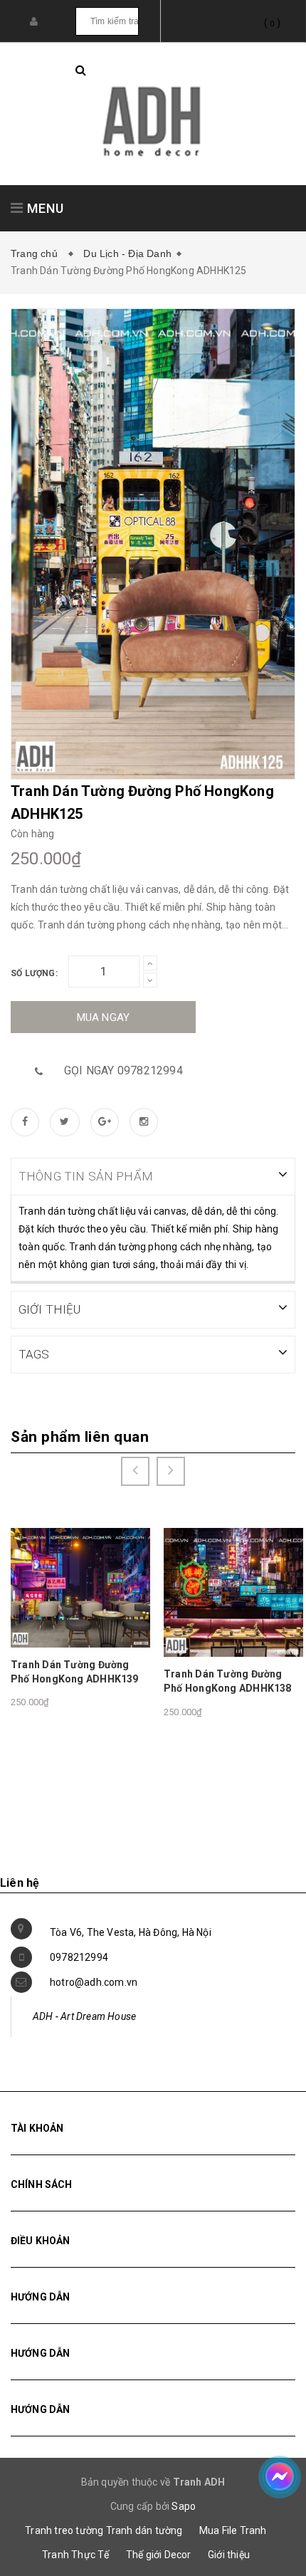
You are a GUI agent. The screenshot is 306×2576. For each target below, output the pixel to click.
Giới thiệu (229, 2555)
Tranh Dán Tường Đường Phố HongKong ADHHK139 (75, 1672)
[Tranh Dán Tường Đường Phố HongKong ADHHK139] (80, 1587)
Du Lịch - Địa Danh (127, 253)
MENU (44, 208)
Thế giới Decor (159, 2555)
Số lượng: (34, 973)
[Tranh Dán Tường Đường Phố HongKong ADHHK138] (233, 1592)
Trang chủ (37, 253)
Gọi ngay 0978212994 (123, 1070)
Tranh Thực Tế (76, 2555)
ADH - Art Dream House (84, 2016)
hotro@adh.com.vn (94, 1982)
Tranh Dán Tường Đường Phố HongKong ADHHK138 (228, 1681)
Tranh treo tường (64, 2530)
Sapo (184, 2506)
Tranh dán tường (144, 2530)
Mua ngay (104, 1017)
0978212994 (79, 1957)
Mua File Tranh (233, 2530)
